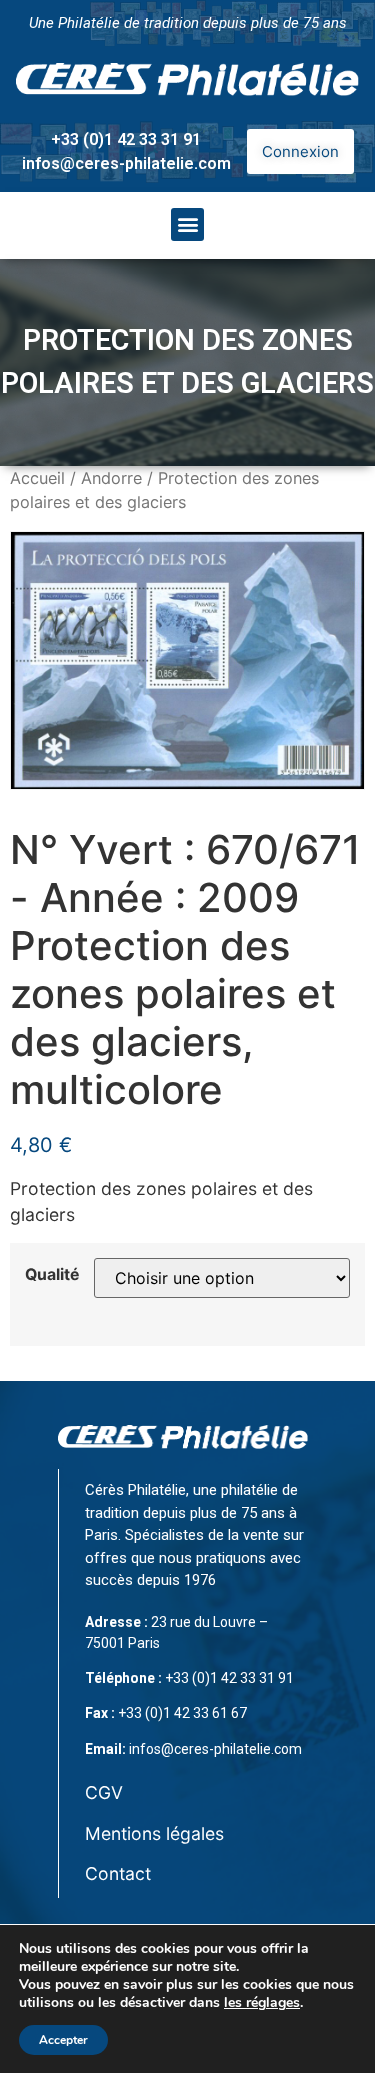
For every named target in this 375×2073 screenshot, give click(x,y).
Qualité (52, 1275)
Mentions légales (154, 1833)
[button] (187, 224)
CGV (104, 1792)
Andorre (111, 478)
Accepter (63, 2040)
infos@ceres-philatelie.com (126, 163)
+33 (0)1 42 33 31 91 (126, 139)
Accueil (37, 478)
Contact (118, 1873)
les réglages (262, 2003)
